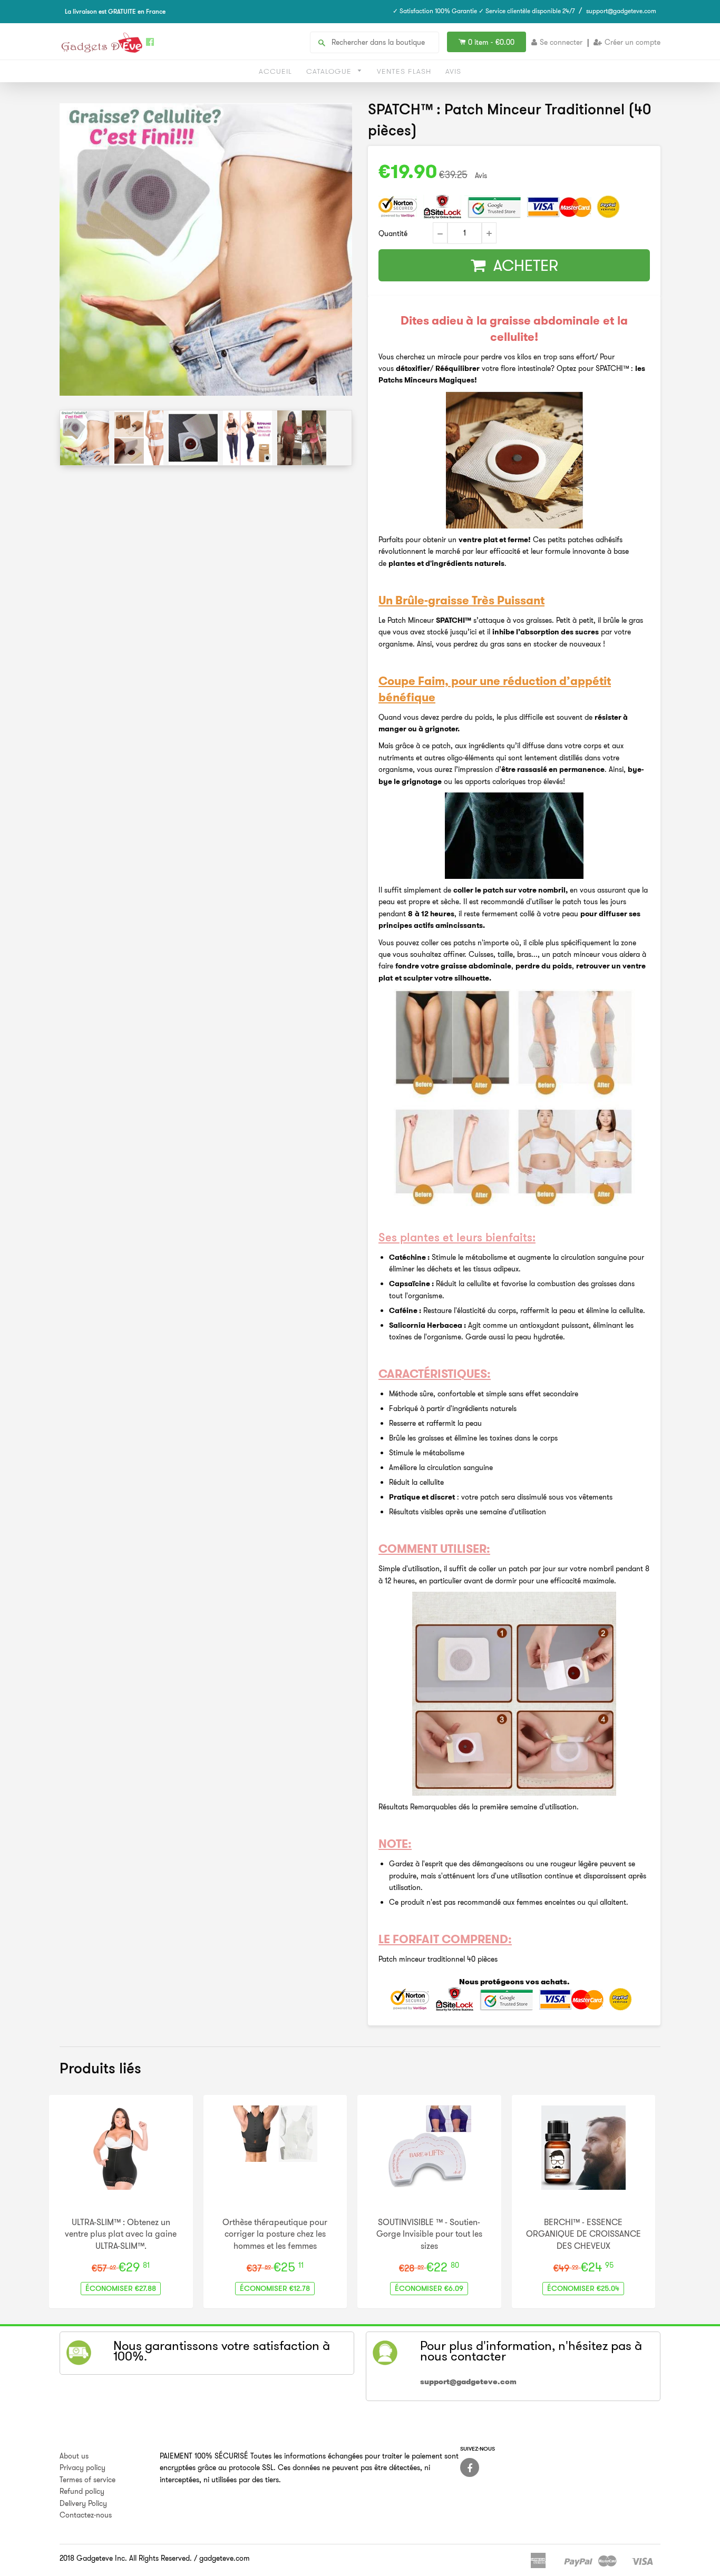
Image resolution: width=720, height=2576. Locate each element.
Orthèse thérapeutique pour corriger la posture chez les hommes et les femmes (275, 2234)
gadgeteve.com (225, 2558)
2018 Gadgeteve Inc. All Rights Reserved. (126, 2558)
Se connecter (561, 42)
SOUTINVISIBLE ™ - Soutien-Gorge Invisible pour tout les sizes (429, 2234)
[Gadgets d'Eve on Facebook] (470, 2467)
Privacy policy (82, 2467)
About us (74, 2456)
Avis (453, 71)
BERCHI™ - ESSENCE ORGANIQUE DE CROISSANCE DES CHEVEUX (583, 2234)
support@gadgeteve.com (621, 11)
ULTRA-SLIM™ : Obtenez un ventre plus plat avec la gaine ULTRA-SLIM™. (121, 2234)
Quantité (393, 233)
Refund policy (82, 2491)
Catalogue (330, 71)
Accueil (275, 71)
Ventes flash (404, 71)
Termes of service (87, 2480)
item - (491, 42)
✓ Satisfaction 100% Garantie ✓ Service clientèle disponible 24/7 (484, 11)
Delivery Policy (83, 2503)
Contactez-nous (86, 2515)
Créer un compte (633, 42)
